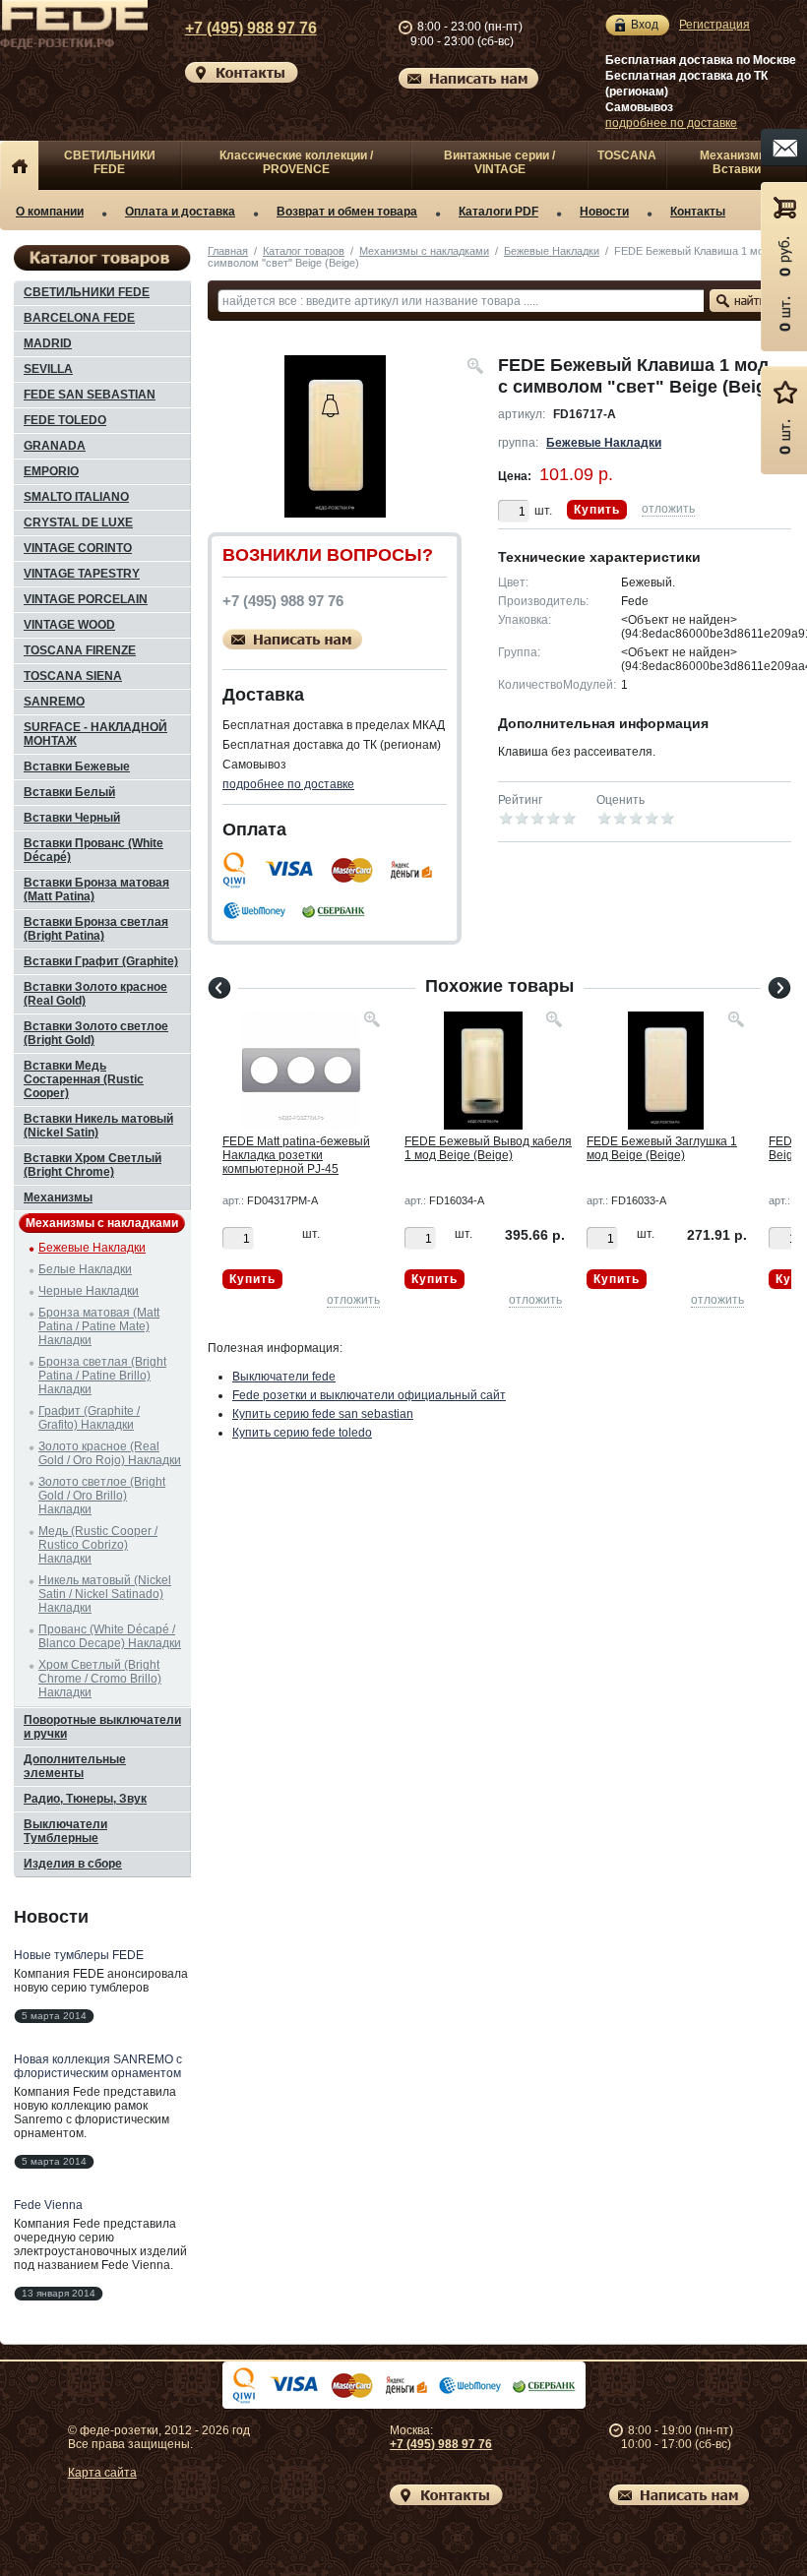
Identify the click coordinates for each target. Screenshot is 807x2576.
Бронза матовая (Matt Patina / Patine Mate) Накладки (99, 1326)
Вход (645, 25)
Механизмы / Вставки (737, 162)
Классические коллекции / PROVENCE (296, 162)
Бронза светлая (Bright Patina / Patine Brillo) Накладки (102, 1376)
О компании (50, 212)
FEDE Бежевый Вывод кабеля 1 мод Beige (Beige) (488, 1148)
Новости (604, 212)
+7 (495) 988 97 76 (251, 28)
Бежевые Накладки (552, 251)
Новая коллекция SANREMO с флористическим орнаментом (98, 2066)
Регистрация (714, 25)
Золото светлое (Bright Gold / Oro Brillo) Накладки (102, 1496)
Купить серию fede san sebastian (323, 1414)
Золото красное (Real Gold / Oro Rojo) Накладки (110, 1453)
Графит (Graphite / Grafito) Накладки (89, 1418)
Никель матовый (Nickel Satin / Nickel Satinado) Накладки (105, 1594)
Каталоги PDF (498, 212)
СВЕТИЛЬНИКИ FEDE (110, 162)
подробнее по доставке (671, 123)
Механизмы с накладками (424, 251)
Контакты (698, 212)
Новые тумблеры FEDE (79, 1955)
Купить (597, 510)
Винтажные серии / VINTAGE (499, 162)
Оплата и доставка (180, 212)
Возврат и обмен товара (347, 212)
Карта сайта (102, 2473)
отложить (668, 509)
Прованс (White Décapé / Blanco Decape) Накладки (110, 1636)
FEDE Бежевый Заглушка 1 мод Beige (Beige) (662, 1148)
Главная (228, 251)
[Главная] (19, 165)
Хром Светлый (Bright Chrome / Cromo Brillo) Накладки (100, 1679)
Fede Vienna (48, 2205)
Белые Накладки (85, 1269)
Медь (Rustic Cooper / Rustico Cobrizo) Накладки (98, 1545)
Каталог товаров (304, 251)
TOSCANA (627, 155)
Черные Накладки (89, 1291)
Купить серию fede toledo (302, 1433)
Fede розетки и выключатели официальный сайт (369, 1395)
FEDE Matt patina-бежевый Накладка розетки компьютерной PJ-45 (296, 1155)
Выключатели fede (284, 1377)
